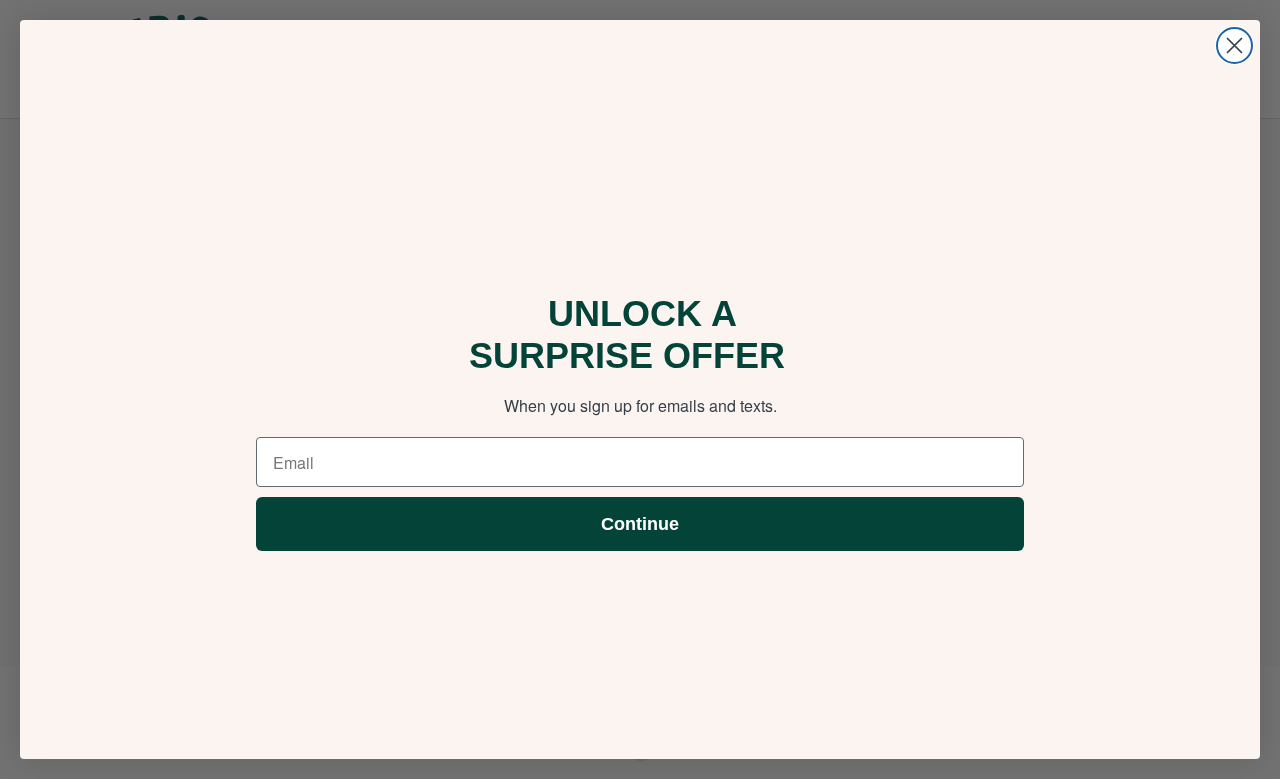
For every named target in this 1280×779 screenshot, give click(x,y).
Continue (640, 524)
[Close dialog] (1234, 45)
